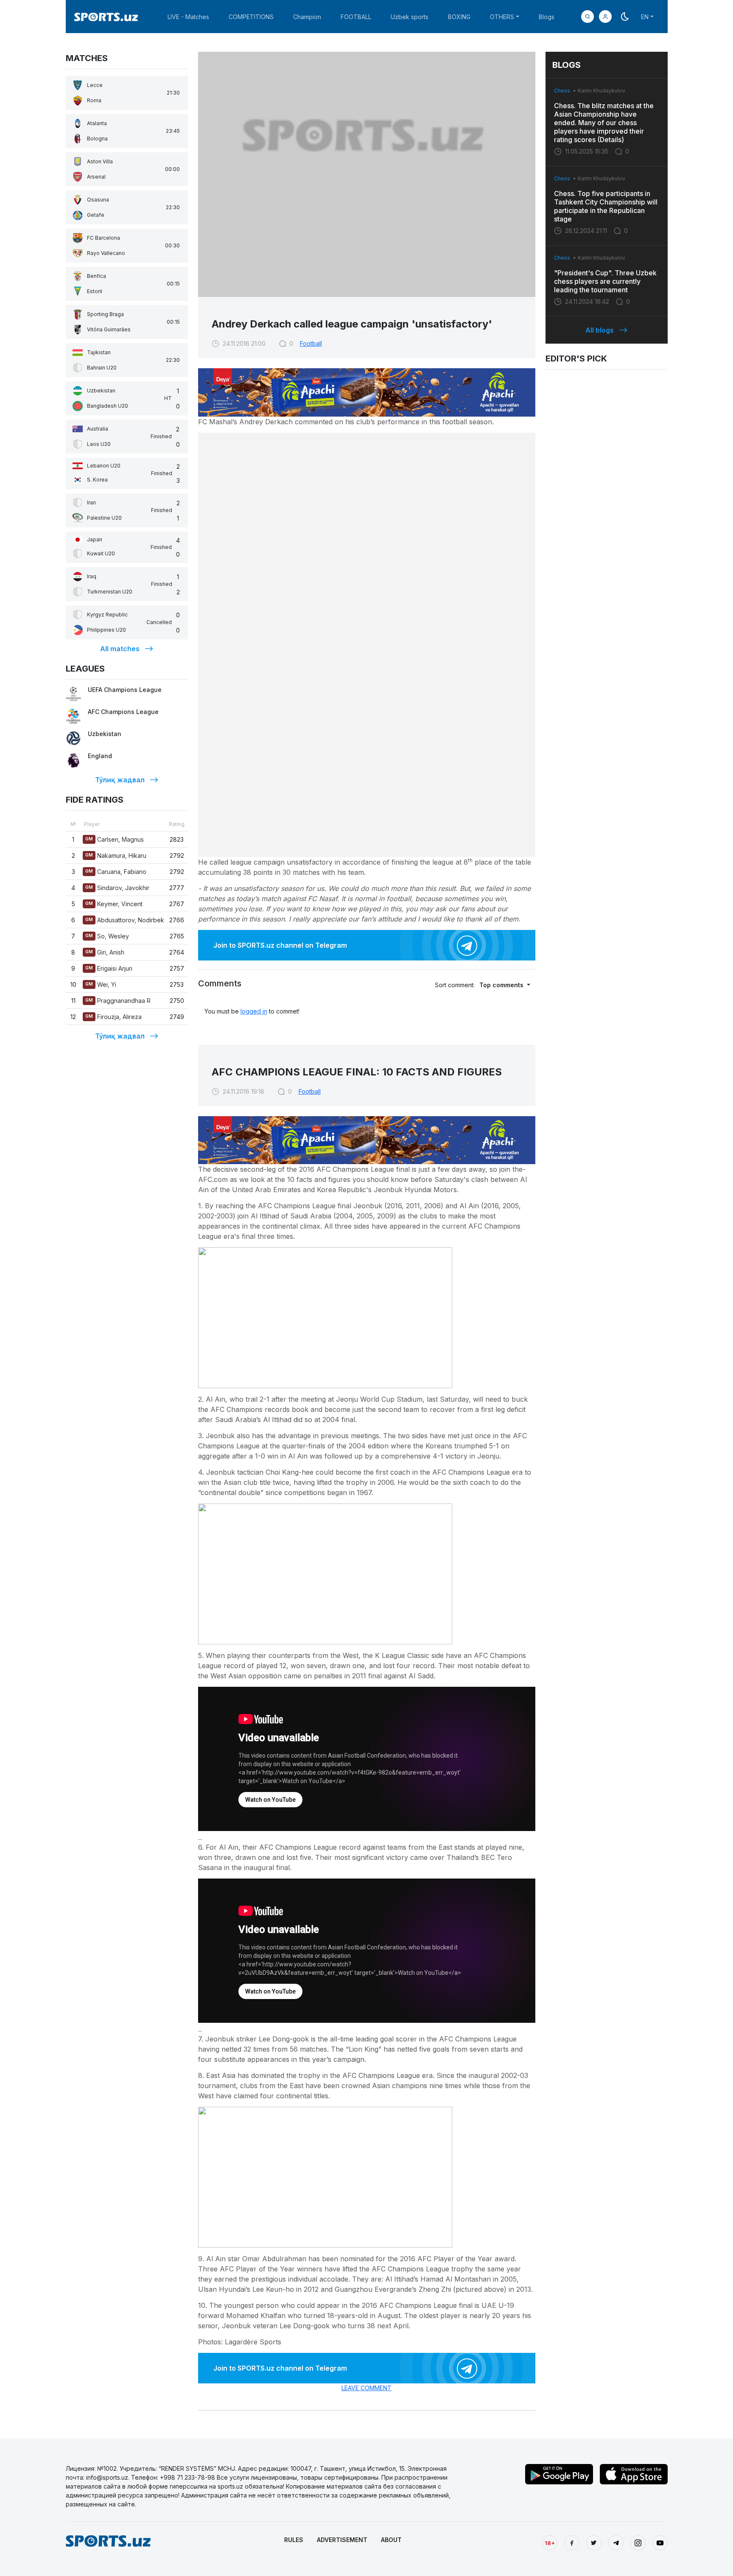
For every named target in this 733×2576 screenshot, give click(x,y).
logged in (254, 1011)
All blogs (600, 330)
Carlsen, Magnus (115, 839)
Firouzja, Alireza (113, 1017)
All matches (120, 649)
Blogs (547, 17)
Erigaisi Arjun (109, 968)
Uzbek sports (410, 17)
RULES (294, 2540)
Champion (307, 17)
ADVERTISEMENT (342, 2540)
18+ (550, 2543)
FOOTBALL (356, 17)
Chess (562, 91)
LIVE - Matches (188, 17)
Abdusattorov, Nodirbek (125, 920)
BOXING (459, 17)
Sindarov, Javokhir (117, 888)
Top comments (502, 985)
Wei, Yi (101, 984)
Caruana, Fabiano (116, 872)
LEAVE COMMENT (366, 2388)
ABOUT (391, 2540)
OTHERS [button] (502, 17)
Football (311, 343)
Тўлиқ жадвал (120, 780)
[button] (605, 17)
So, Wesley (107, 936)
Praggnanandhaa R (118, 1001)
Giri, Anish (105, 952)
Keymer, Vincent (114, 904)
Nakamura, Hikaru (116, 855)
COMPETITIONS (251, 17)
